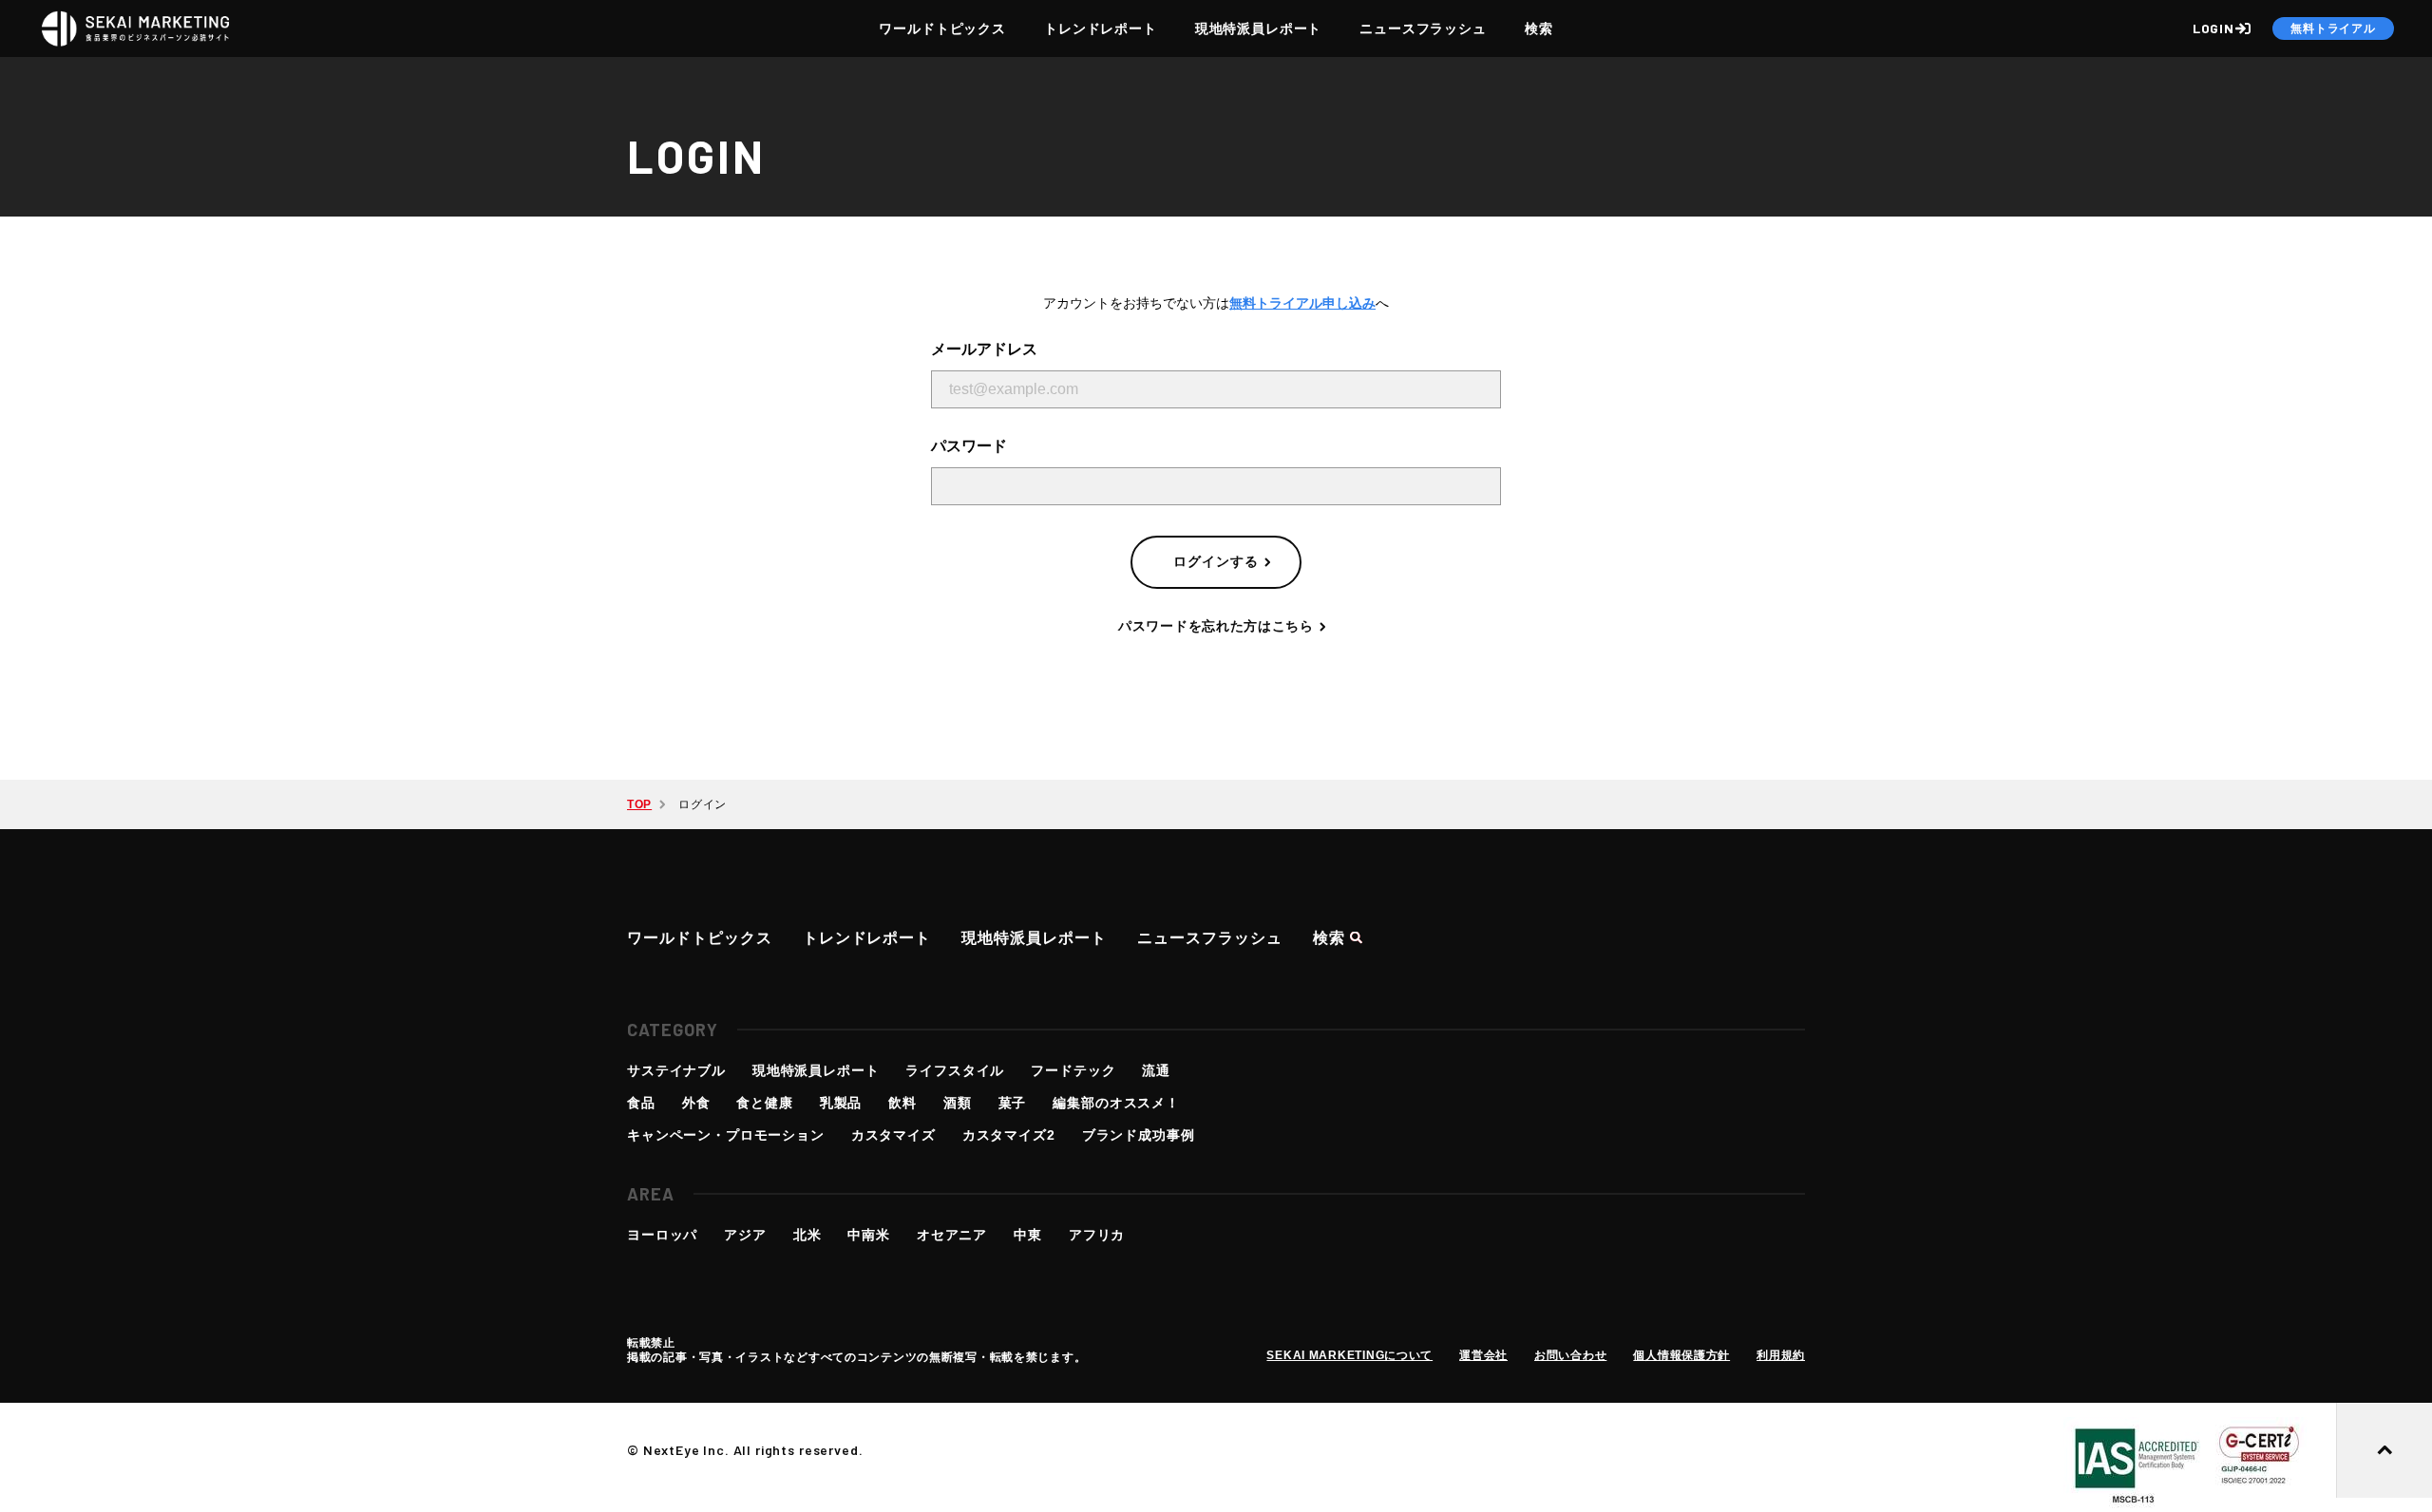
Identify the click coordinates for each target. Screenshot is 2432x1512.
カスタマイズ (893, 1135)
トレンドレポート (1101, 28)
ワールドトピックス (942, 28)
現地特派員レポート (1259, 28)
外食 (696, 1103)
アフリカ (1097, 1235)
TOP (639, 804)
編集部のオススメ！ (1116, 1103)
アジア (745, 1235)
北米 (807, 1235)
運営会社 (1483, 1355)
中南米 (869, 1235)
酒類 (958, 1103)
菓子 (1013, 1103)
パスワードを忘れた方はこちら (1216, 626)
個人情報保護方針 (1681, 1355)
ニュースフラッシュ (1423, 28)
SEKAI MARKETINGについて (1349, 1355)
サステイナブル (676, 1070)
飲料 (902, 1103)
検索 (1539, 28)
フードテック (1073, 1070)
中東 (1028, 1235)
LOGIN (2213, 28)
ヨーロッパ (662, 1235)
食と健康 (764, 1103)
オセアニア (952, 1235)
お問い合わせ (1570, 1355)
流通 (1156, 1070)
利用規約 (1781, 1355)
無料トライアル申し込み (1302, 303)
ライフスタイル (955, 1070)
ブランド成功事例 (1139, 1135)
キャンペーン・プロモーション (726, 1135)
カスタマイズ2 (1009, 1135)
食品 (641, 1103)
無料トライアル (2333, 28)
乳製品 (841, 1103)
